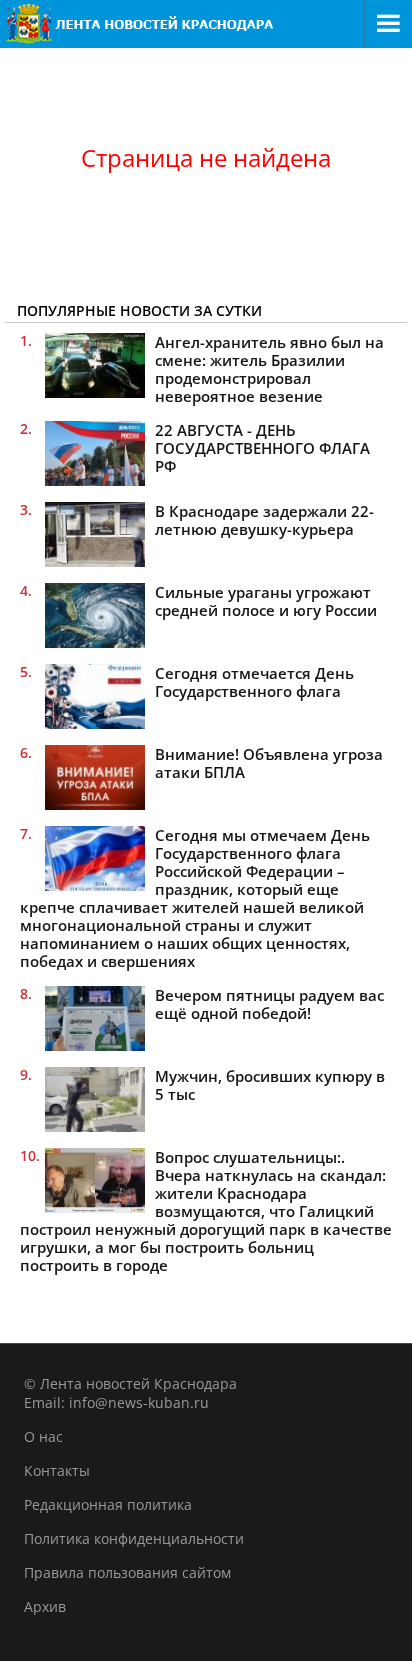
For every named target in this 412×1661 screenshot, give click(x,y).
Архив (45, 1606)
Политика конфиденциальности (134, 1538)
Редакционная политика (108, 1504)
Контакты (57, 1470)
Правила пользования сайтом (127, 1572)
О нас (43, 1436)
